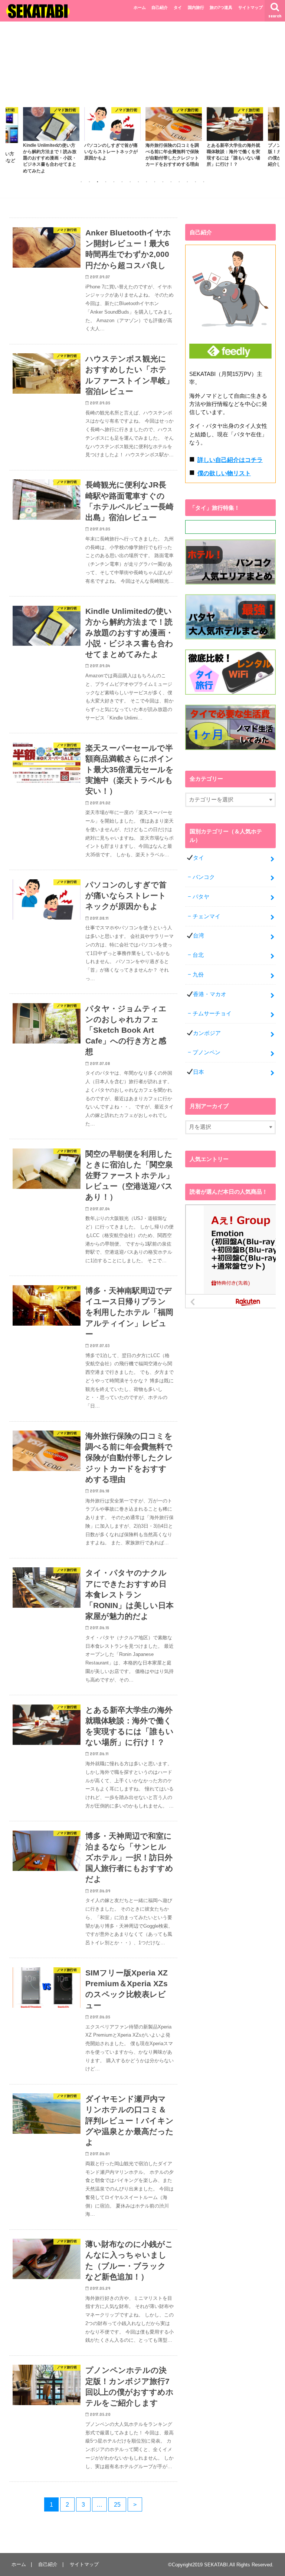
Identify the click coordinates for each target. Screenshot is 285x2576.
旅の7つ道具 (221, 7)
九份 (198, 975)
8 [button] (138, 182)
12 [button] (171, 182)
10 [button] (155, 182)
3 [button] (98, 182)
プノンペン (207, 1052)
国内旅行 (196, 7)
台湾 (199, 936)
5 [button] (114, 182)
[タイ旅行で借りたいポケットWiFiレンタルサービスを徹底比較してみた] (230, 695)
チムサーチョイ (212, 1013)
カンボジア (207, 1033)
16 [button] (204, 182)
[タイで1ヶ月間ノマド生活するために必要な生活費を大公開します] (230, 750)
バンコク (204, 877)
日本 (199, 1072)
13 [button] (179, 182)
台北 (198, 955)
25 (117, 2504)
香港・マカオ (210, 994)
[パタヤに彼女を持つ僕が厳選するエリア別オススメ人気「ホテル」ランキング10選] (230, 640)
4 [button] (106, 182)
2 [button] (89, 182)
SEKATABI (216, 2565)
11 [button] (163, 182)
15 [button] (196, 182)
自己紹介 (160, 7)
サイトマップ (250, 7)
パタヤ (201, 897)
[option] (51, 134)
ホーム (140, 7)
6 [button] (122, 182)
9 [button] (147, 182)
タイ (178, 7)
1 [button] (81, 182)
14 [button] (187, 182)
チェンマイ (207, 916)
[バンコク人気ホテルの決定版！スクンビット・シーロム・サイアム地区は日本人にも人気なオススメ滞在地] (230, 585)
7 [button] (130, 182)
